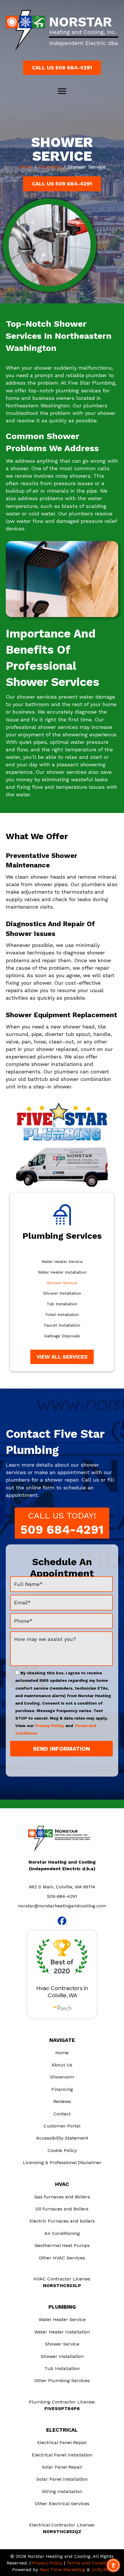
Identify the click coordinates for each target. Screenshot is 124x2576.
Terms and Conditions (91, 2563)
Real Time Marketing (62, 2570)
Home (25, 167)
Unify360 (101, 2570)
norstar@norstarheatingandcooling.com (62, 1906)
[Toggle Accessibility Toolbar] (113, 2565)
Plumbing (50, 167)
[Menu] (62, 91)
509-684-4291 (62, 1896)
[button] (62, 68)
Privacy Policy (50, 1726)
